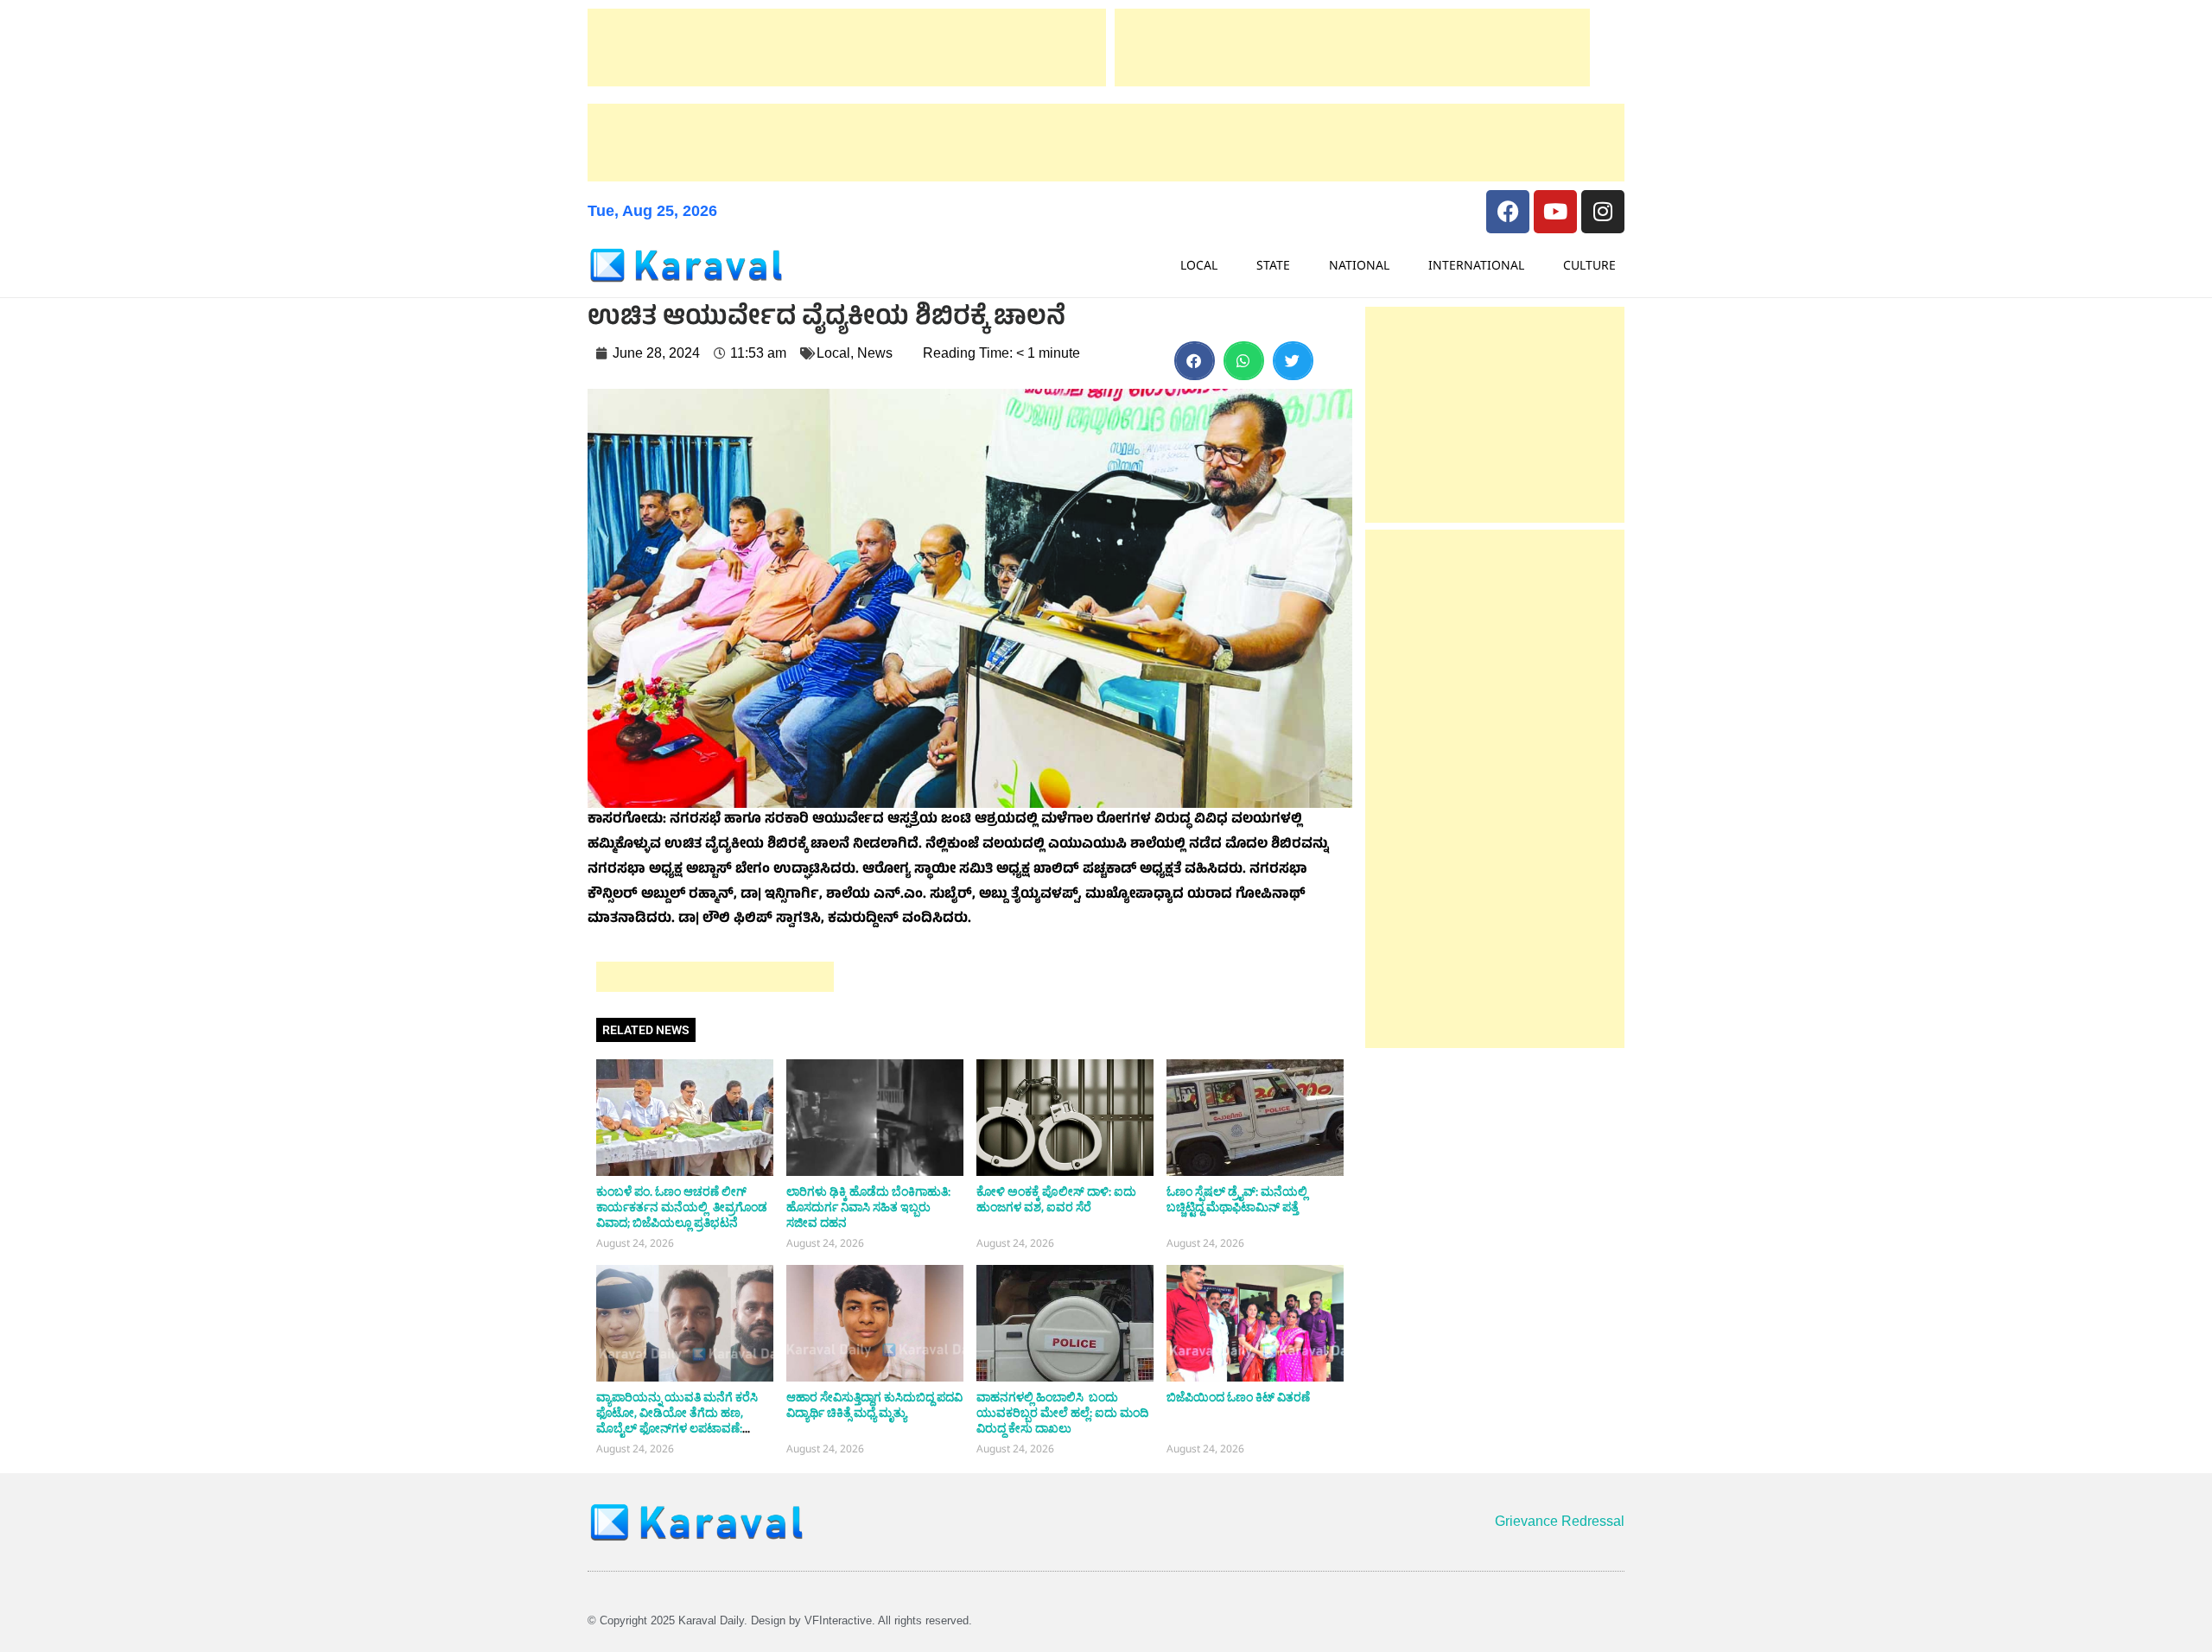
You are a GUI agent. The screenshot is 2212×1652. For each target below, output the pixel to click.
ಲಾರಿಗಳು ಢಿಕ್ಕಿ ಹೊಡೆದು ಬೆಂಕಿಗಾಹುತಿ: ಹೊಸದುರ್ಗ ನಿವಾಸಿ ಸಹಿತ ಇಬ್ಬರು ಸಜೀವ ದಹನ (868, 1208)
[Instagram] (1603, 212)
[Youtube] (1555, 212)
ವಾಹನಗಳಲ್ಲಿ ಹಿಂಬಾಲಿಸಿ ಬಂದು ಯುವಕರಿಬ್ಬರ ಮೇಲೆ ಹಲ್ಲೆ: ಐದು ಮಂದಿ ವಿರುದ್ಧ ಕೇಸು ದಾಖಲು (1062, 1414)
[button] (1195, 361)
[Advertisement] (847, 48)
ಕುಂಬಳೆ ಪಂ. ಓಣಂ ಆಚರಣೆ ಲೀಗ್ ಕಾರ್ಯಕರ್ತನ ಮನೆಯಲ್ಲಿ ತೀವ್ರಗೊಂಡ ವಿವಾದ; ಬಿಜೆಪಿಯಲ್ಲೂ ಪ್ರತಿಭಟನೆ (682, 1208)
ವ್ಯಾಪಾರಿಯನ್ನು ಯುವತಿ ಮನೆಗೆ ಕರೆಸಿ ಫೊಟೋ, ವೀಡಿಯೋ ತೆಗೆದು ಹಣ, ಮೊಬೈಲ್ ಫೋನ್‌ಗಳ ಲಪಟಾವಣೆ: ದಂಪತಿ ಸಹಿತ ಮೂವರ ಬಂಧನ (677, 1421)
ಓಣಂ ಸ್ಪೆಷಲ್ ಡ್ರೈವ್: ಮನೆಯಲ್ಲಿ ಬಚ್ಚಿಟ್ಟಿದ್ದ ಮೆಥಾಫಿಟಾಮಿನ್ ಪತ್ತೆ (1237, 1200)
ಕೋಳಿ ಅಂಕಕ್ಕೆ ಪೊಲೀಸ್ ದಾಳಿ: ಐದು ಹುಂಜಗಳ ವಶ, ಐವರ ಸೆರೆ (1056, 1200)
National (1359, 265)
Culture (1589, 265)
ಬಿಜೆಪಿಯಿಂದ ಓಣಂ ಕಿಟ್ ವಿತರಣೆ (1238, 1398)
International (1476, 265)
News (875, 353)
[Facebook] (1508, 212)
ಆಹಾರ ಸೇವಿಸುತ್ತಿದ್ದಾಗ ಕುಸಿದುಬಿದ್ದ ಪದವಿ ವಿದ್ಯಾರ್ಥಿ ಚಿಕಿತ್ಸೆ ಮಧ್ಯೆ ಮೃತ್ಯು (874, 1406)
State (1273, 265)
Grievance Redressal (1560, 1521)
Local (1199, 265)
